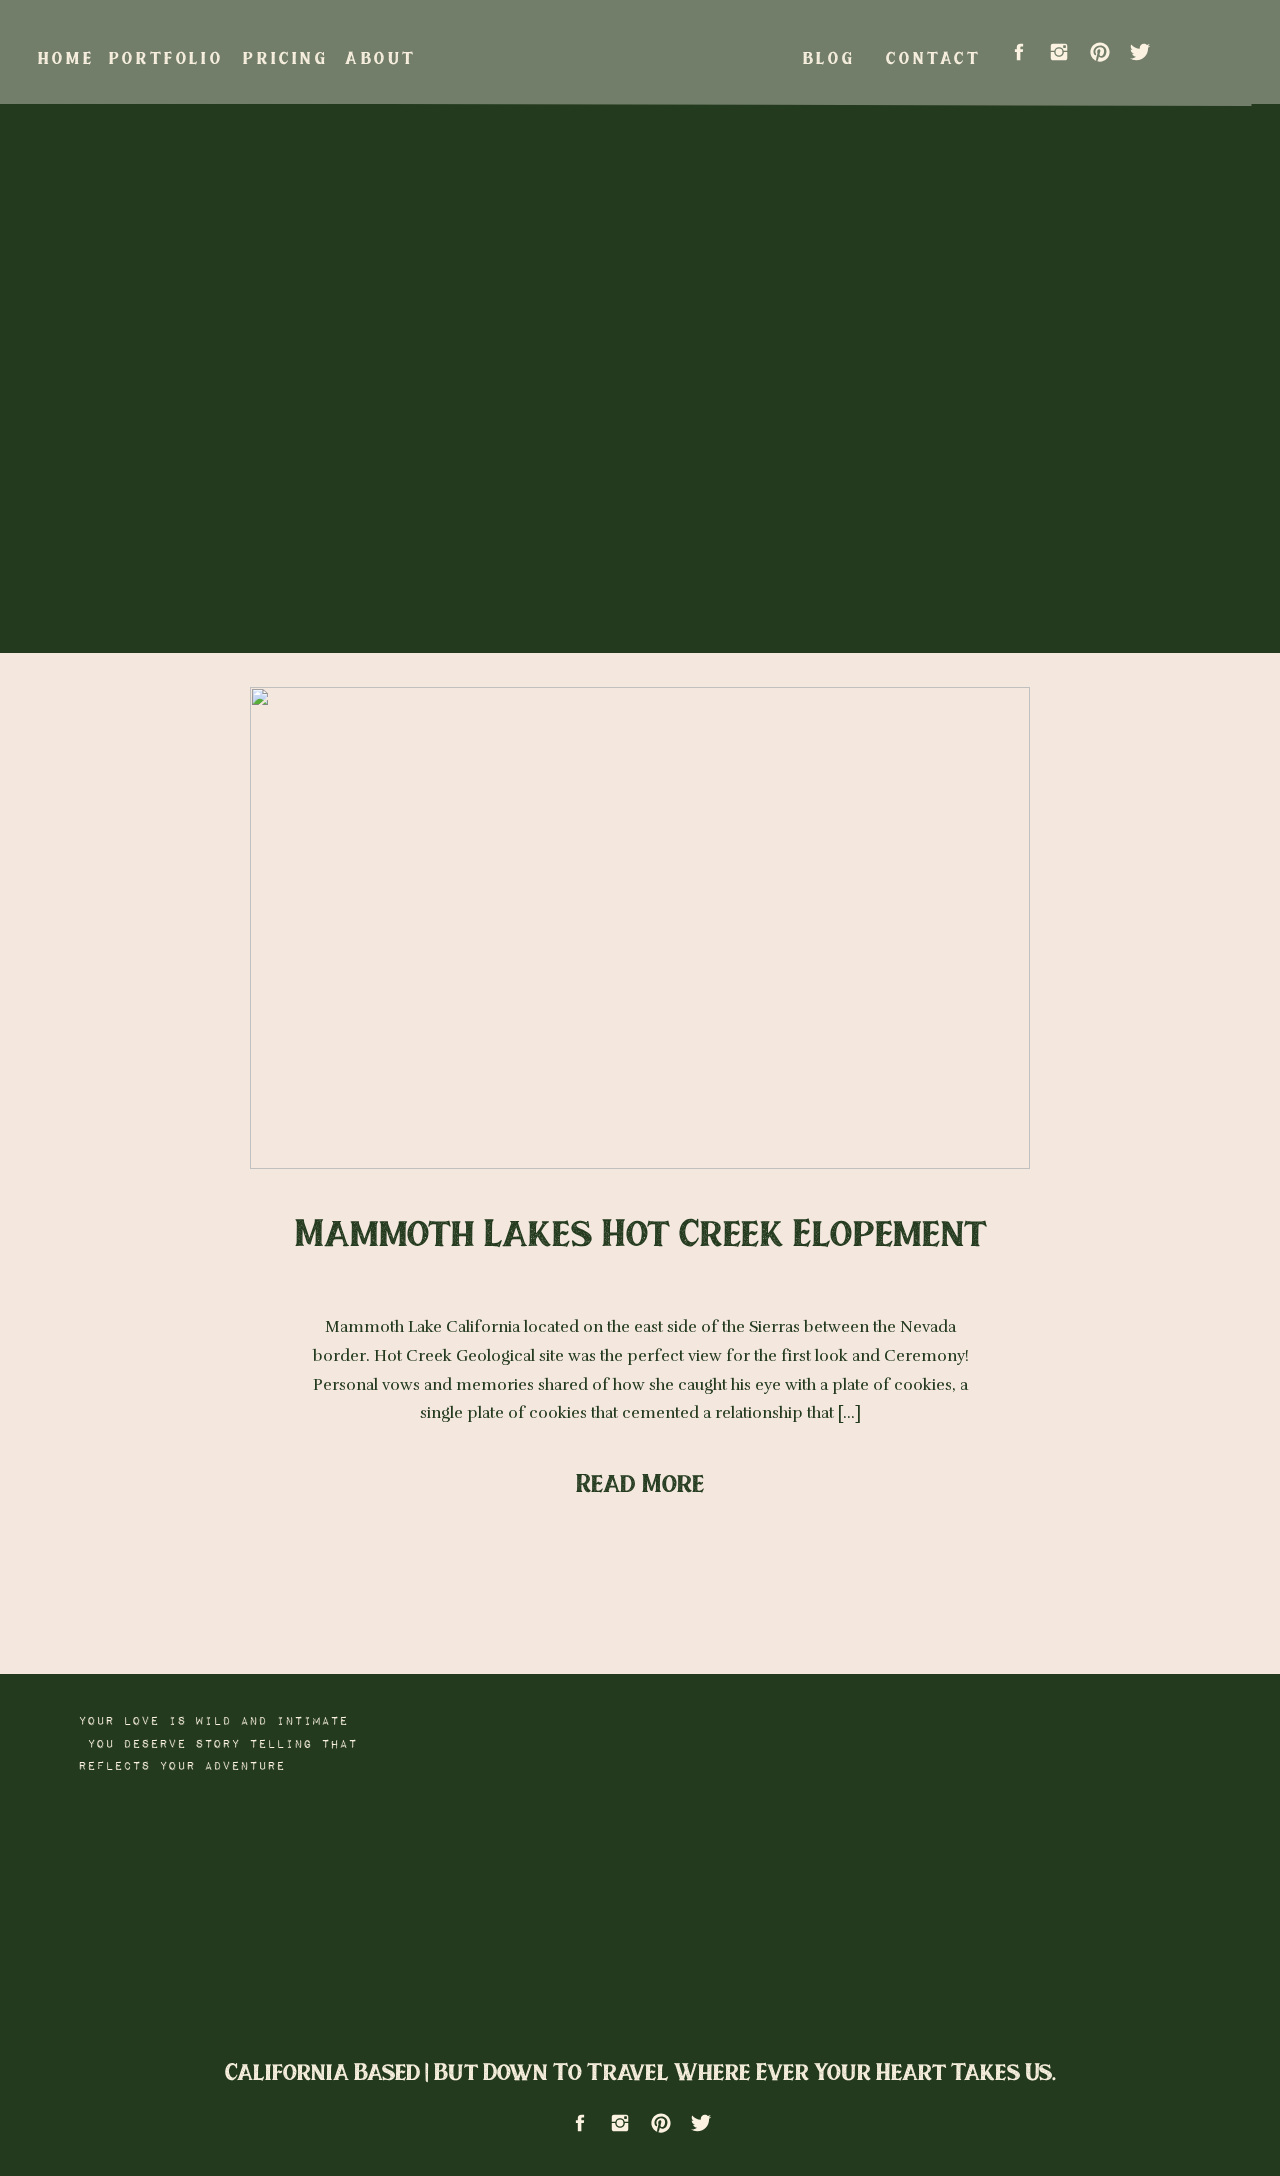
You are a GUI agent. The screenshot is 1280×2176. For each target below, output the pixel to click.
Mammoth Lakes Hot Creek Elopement (641, 1231)
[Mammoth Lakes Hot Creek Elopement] (640, 928)
